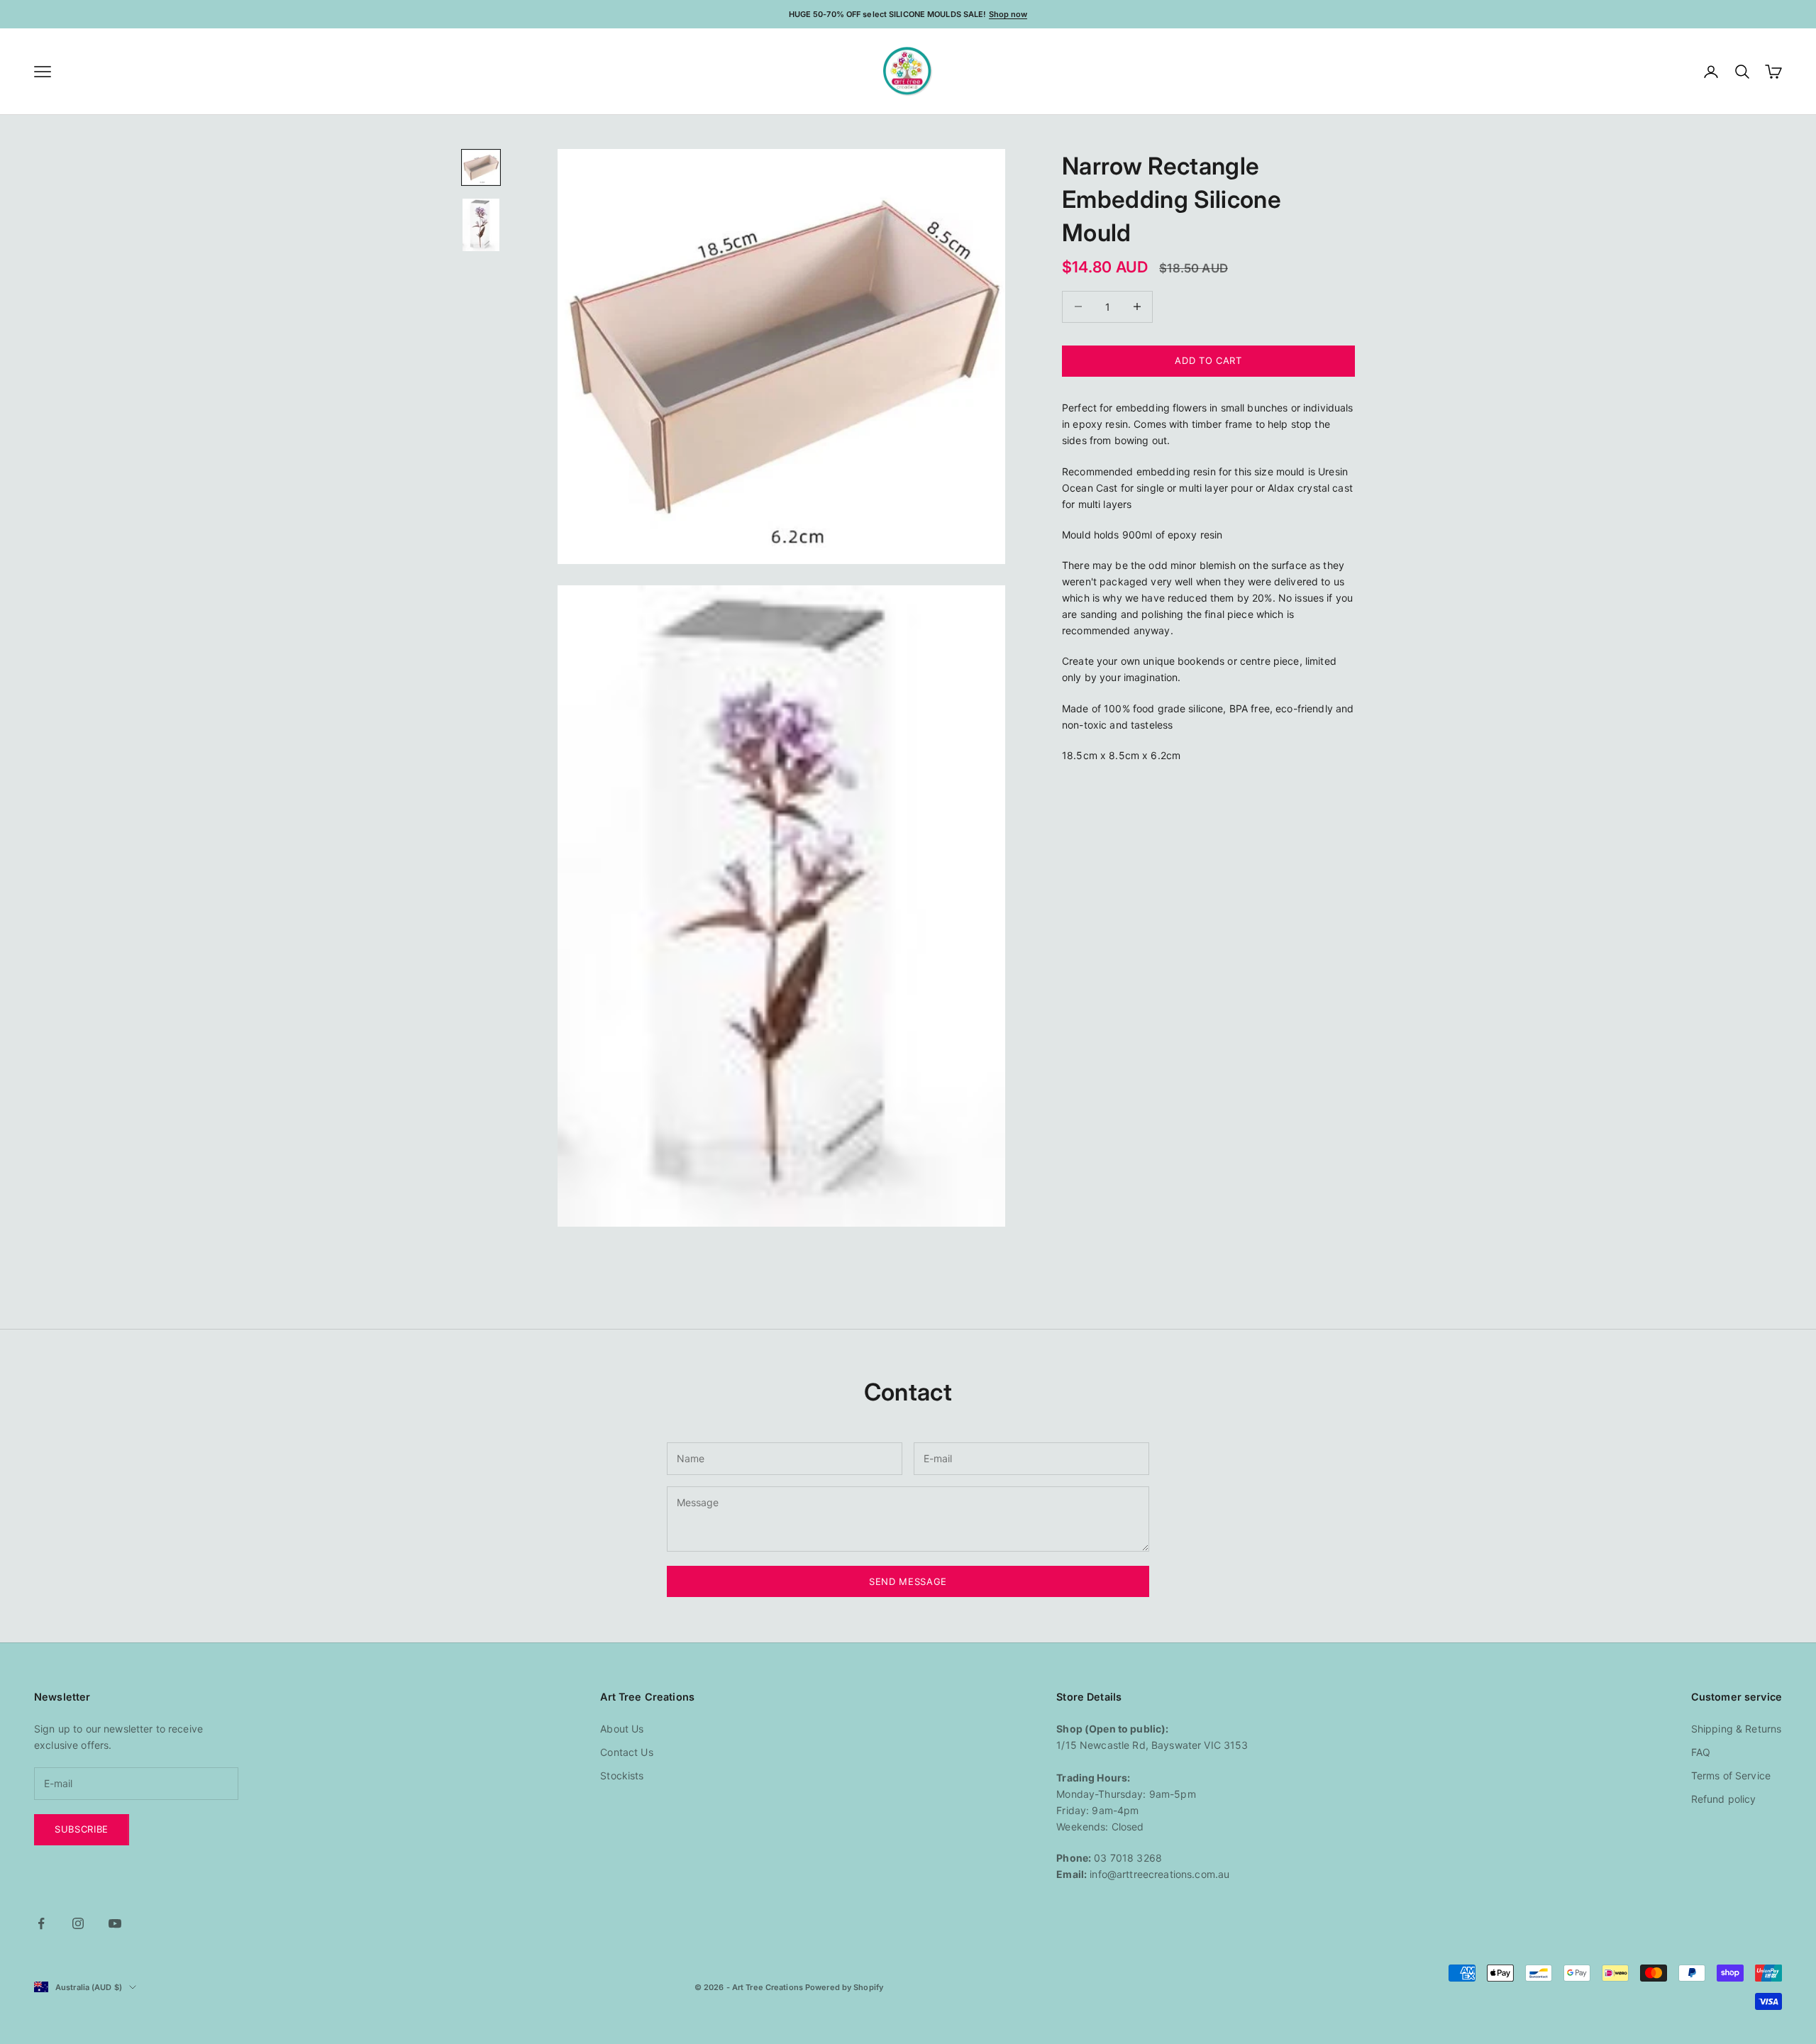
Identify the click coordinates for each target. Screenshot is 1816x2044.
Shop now (1008, 14)
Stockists (622, 1775)
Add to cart (1208, 360)
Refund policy (1724, 1799)
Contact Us (626, 1752)
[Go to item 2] (481, 225)
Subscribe (82, 1829)
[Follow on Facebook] (41, 1923)
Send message (908, 1581)
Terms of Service (1731, 1775)
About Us (622, 1729)
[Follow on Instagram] (78, 1923)
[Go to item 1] (481, 167)
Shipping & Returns (1737, 1729)
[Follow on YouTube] (115, 1923)
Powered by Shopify (844, 1987)
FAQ (1701, 1752)
